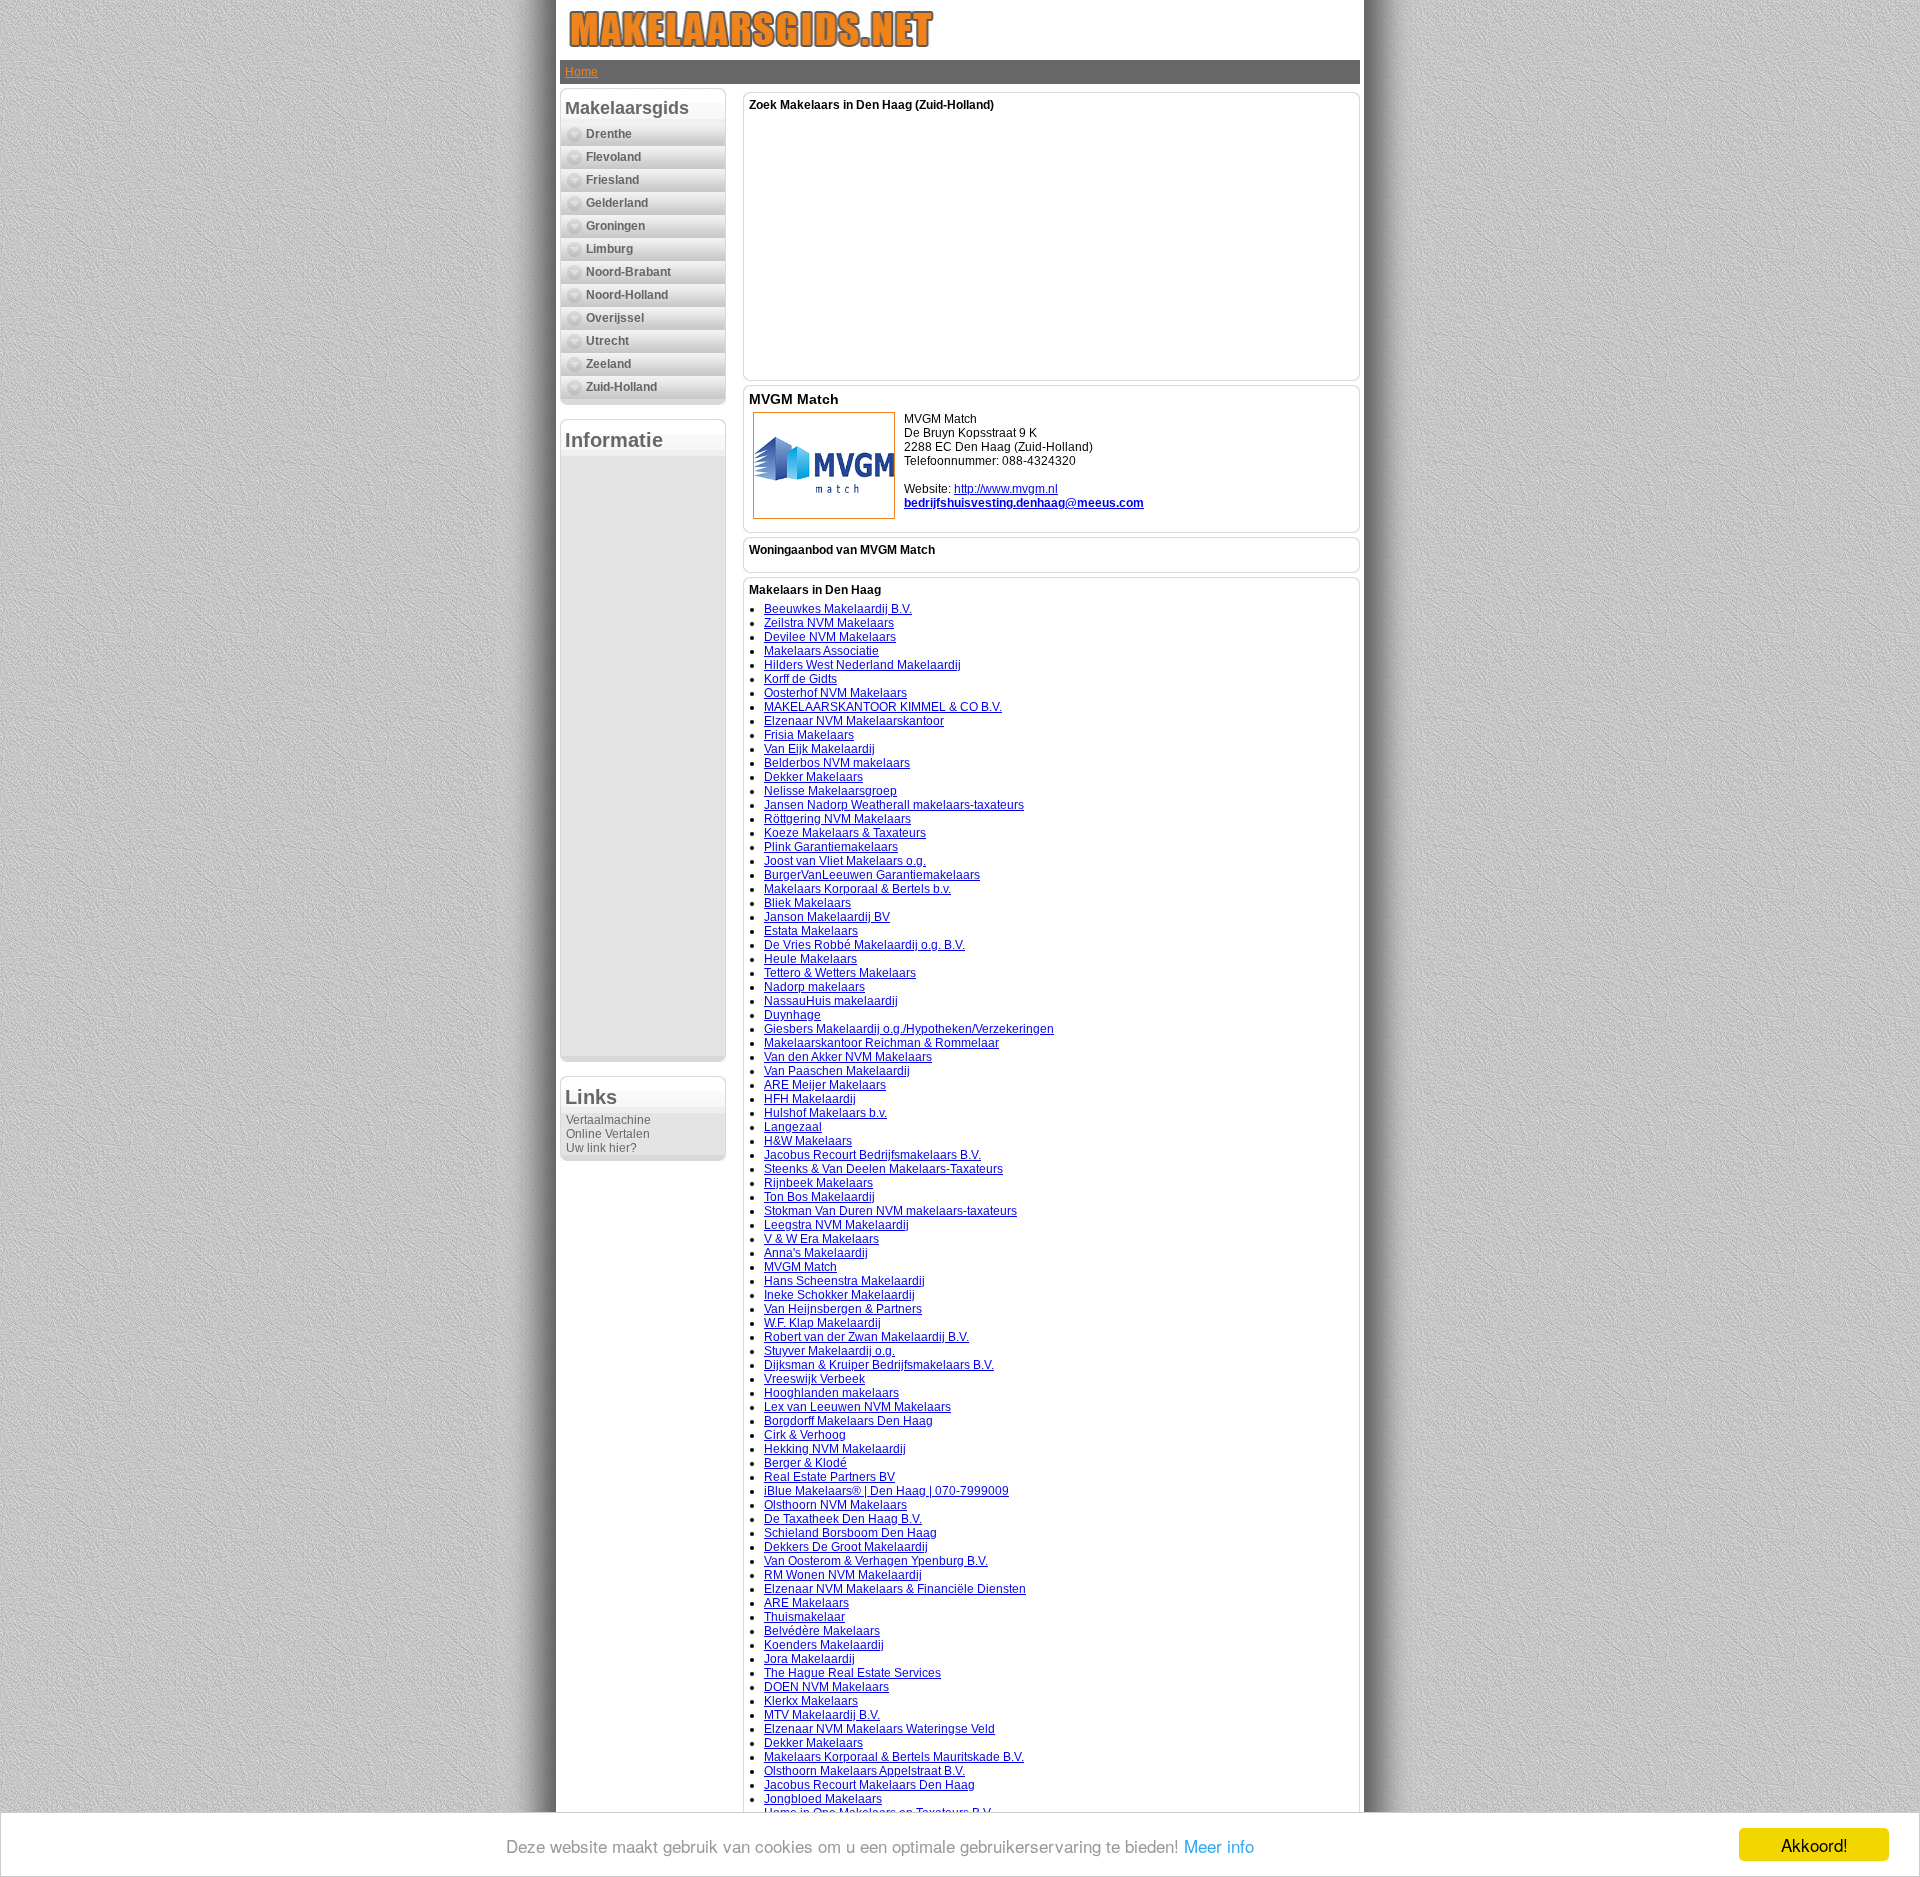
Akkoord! (1814, 1844)
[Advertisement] (643, 756)
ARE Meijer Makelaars (825, 1085)
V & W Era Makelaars (821, 1239)
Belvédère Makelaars (822, 1631)
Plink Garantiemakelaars (831, 847)
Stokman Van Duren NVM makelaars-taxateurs (890, 1211)
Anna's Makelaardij (816, 1253)
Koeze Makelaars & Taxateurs (845, 833)
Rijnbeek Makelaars (818, 1183)
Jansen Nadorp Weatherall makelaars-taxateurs (894, 805)
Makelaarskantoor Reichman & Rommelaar (881, 1043)
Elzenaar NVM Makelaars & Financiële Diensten (895, 1589)
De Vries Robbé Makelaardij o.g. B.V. (864, 945)
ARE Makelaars (806, 1603)
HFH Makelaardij (810, 1099)
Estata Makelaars (811, 931)
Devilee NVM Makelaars (830, 637)
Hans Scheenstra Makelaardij (844, 1281)
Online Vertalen (608, 1134)
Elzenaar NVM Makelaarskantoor (854, 721)
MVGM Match (800, 1267)
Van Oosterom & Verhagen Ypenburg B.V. (876, 1561)
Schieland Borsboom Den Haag (850, 1533)
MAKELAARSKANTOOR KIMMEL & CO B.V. (883, 707)
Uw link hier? (601, 1148)
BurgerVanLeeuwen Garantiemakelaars (872, 875)
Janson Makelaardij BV (827, 917)
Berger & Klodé (805, 1463)
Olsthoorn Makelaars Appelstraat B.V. (864, 1771)
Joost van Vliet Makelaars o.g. (845, 861)
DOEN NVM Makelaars (826, 1687)
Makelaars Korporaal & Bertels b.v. (857, 889)
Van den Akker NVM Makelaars (848, 1057)
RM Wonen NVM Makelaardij (843, 1575)
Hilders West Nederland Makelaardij (862, 665)
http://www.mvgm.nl (1006, 489)
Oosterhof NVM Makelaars (835, 693)
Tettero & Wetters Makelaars (840, 973)
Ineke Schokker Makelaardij (839, 1295)
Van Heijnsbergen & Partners (843, 1309)
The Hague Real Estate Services (852, 1673)
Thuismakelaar (804, 1617)
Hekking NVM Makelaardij (835, 1449)
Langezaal (793, 1127)
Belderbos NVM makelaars (837, 763)
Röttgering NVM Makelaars (837, 819)
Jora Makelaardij (809, 1659)
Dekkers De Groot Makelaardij (846, 1547)
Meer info (1219, 1845)
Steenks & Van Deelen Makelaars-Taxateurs (883, 1169)
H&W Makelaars (808, 1141)
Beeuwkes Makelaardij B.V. (838, 609)
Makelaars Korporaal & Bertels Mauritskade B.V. (894, 1757)
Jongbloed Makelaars (823, 1799)
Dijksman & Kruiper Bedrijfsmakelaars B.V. (879, 1365)
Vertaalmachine (608, 1120)
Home (581, 72)
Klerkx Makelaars (811, 1701)
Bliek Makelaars (807, 903)
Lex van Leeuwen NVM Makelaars (857, 1407)
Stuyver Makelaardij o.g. (829, 1351)
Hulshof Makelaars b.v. (825, 1113)
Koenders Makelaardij (824, 1645)
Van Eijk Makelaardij (819, 749)
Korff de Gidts (800, 679)
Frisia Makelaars (809, 735)
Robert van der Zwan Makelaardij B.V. (866, 1337)
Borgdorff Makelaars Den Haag (848, 1421)
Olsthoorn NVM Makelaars (835, 1505)
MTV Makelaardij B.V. (822, 1715)
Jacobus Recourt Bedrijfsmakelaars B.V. (872, 1155)
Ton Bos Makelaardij (819, 1197)
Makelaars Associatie (821, 651)
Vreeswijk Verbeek (814, 1379)
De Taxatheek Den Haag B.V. (843, 1519)
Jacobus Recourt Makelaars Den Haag (869, 1785)
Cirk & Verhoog (805, 1435)
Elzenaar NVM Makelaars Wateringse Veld (879, 1729)
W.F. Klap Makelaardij (822, 1323)
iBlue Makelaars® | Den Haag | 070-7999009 (886, 1491)
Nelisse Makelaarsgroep (830, 791)
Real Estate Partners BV (829, 1477)
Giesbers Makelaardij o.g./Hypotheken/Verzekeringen (909, 1029)
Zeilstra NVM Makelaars (829, 623)
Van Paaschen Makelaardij (837, 1071)
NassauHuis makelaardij (831, 1001)
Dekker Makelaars (813, 777)
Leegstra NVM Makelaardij (836, 1225)
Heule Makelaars (810, 959)
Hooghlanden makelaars (831, 1393)
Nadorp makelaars (814, 987)
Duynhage (792, 1015)
